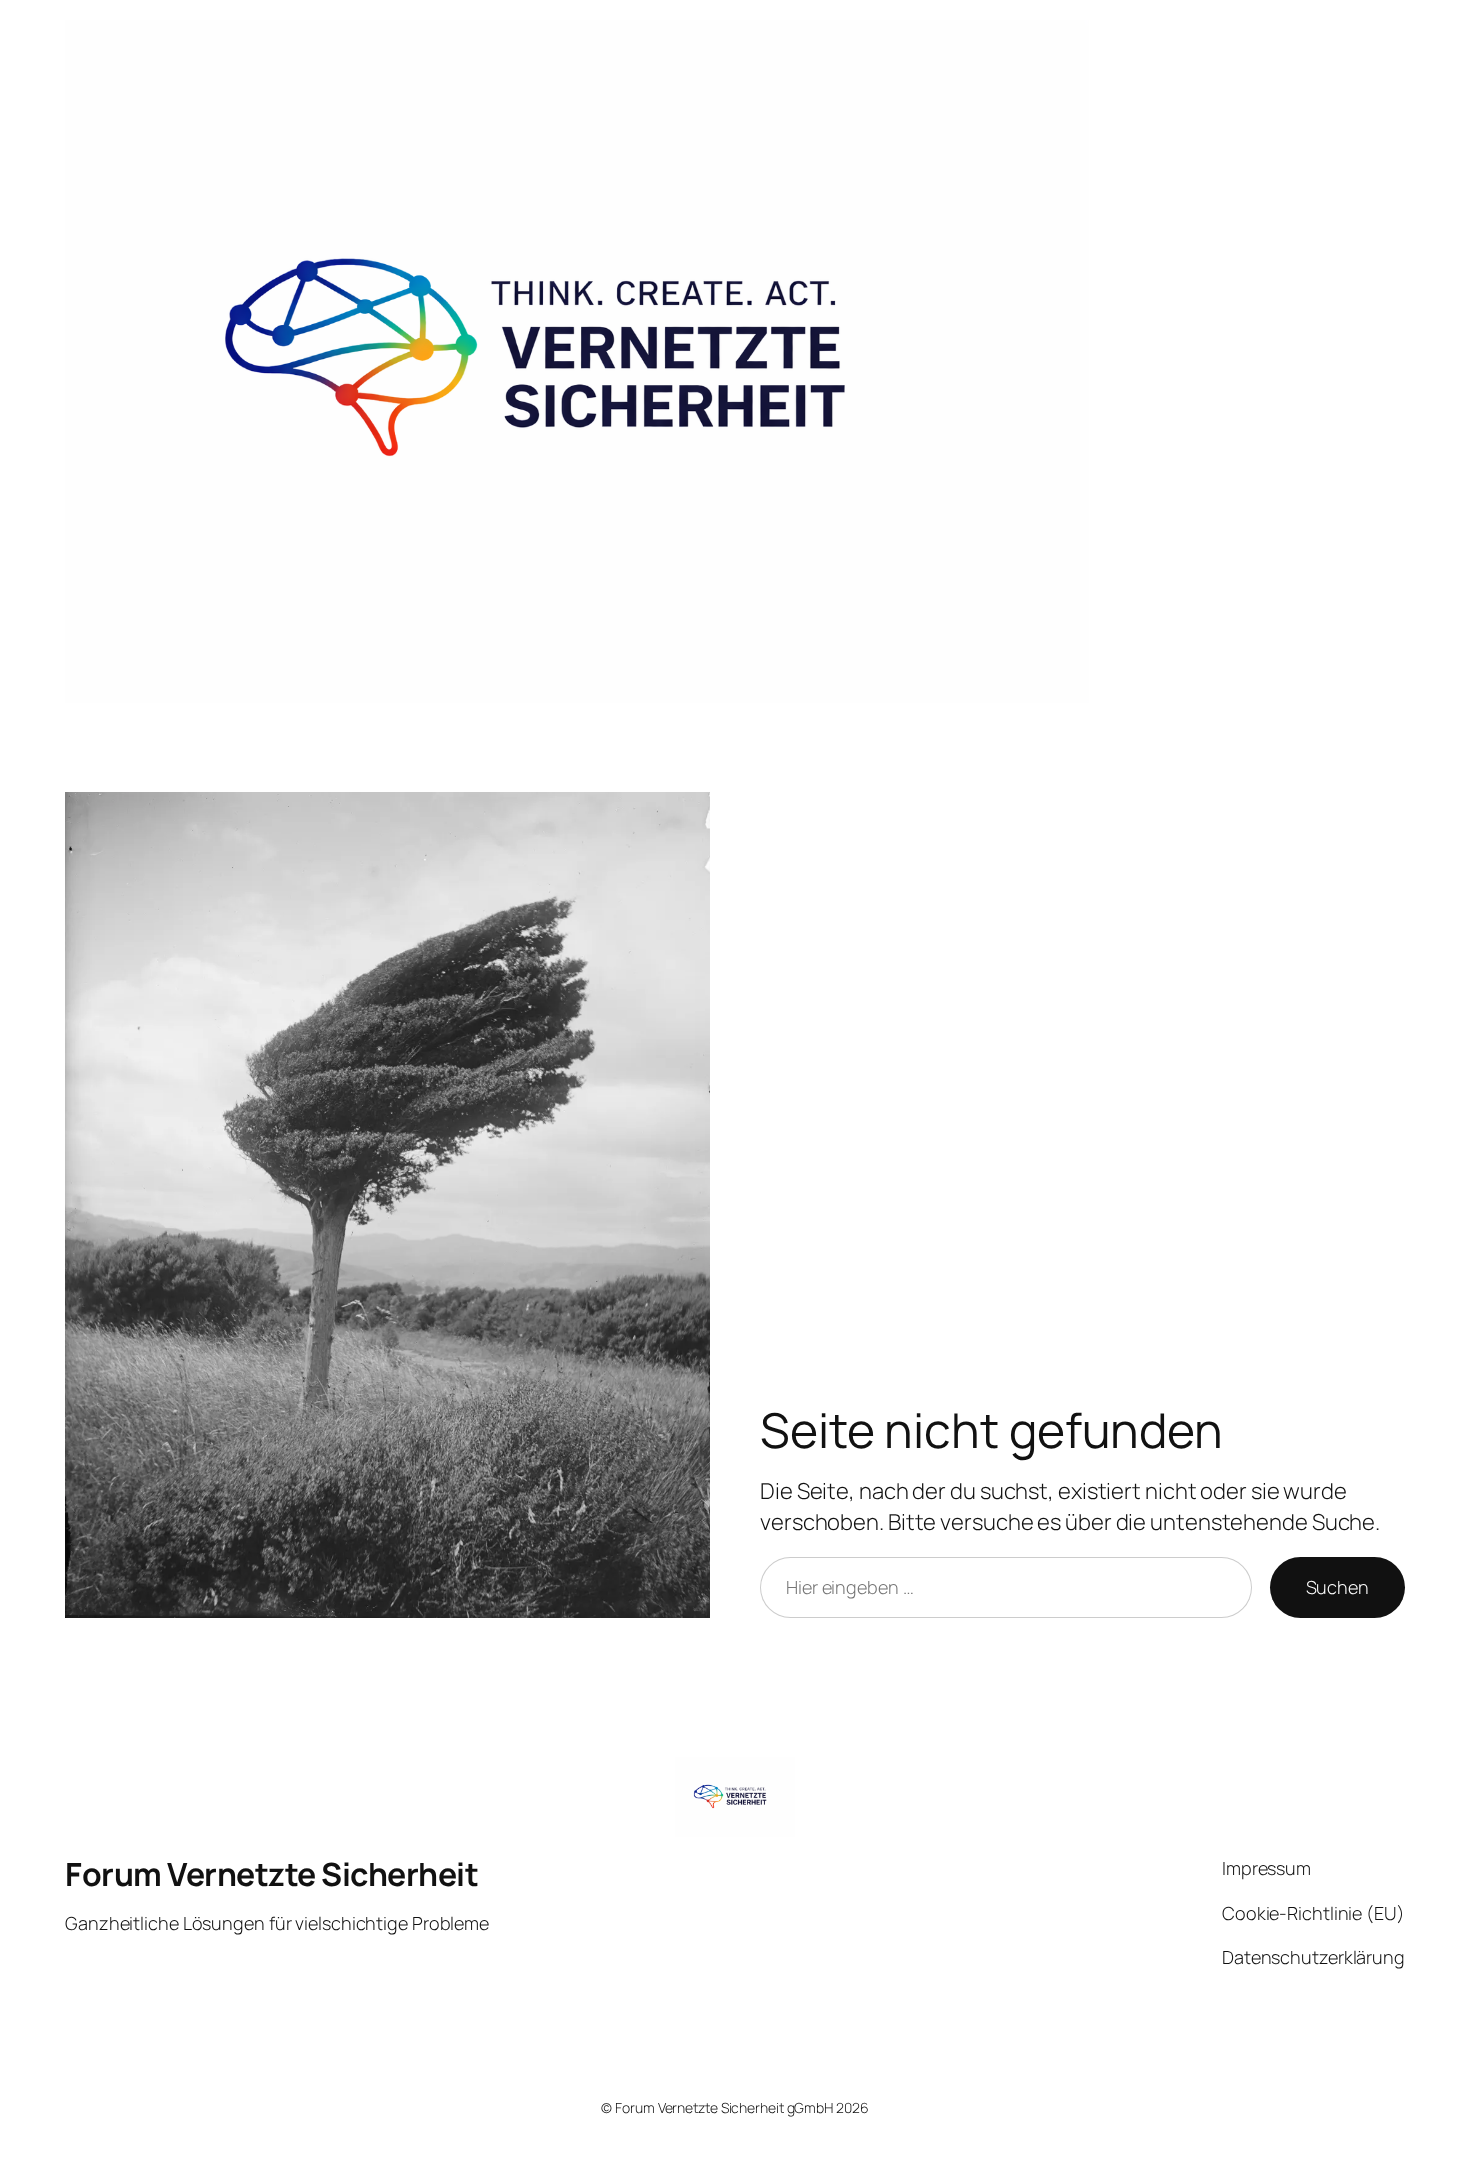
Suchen (1337, 1587)
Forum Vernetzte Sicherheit (271, 1874)
